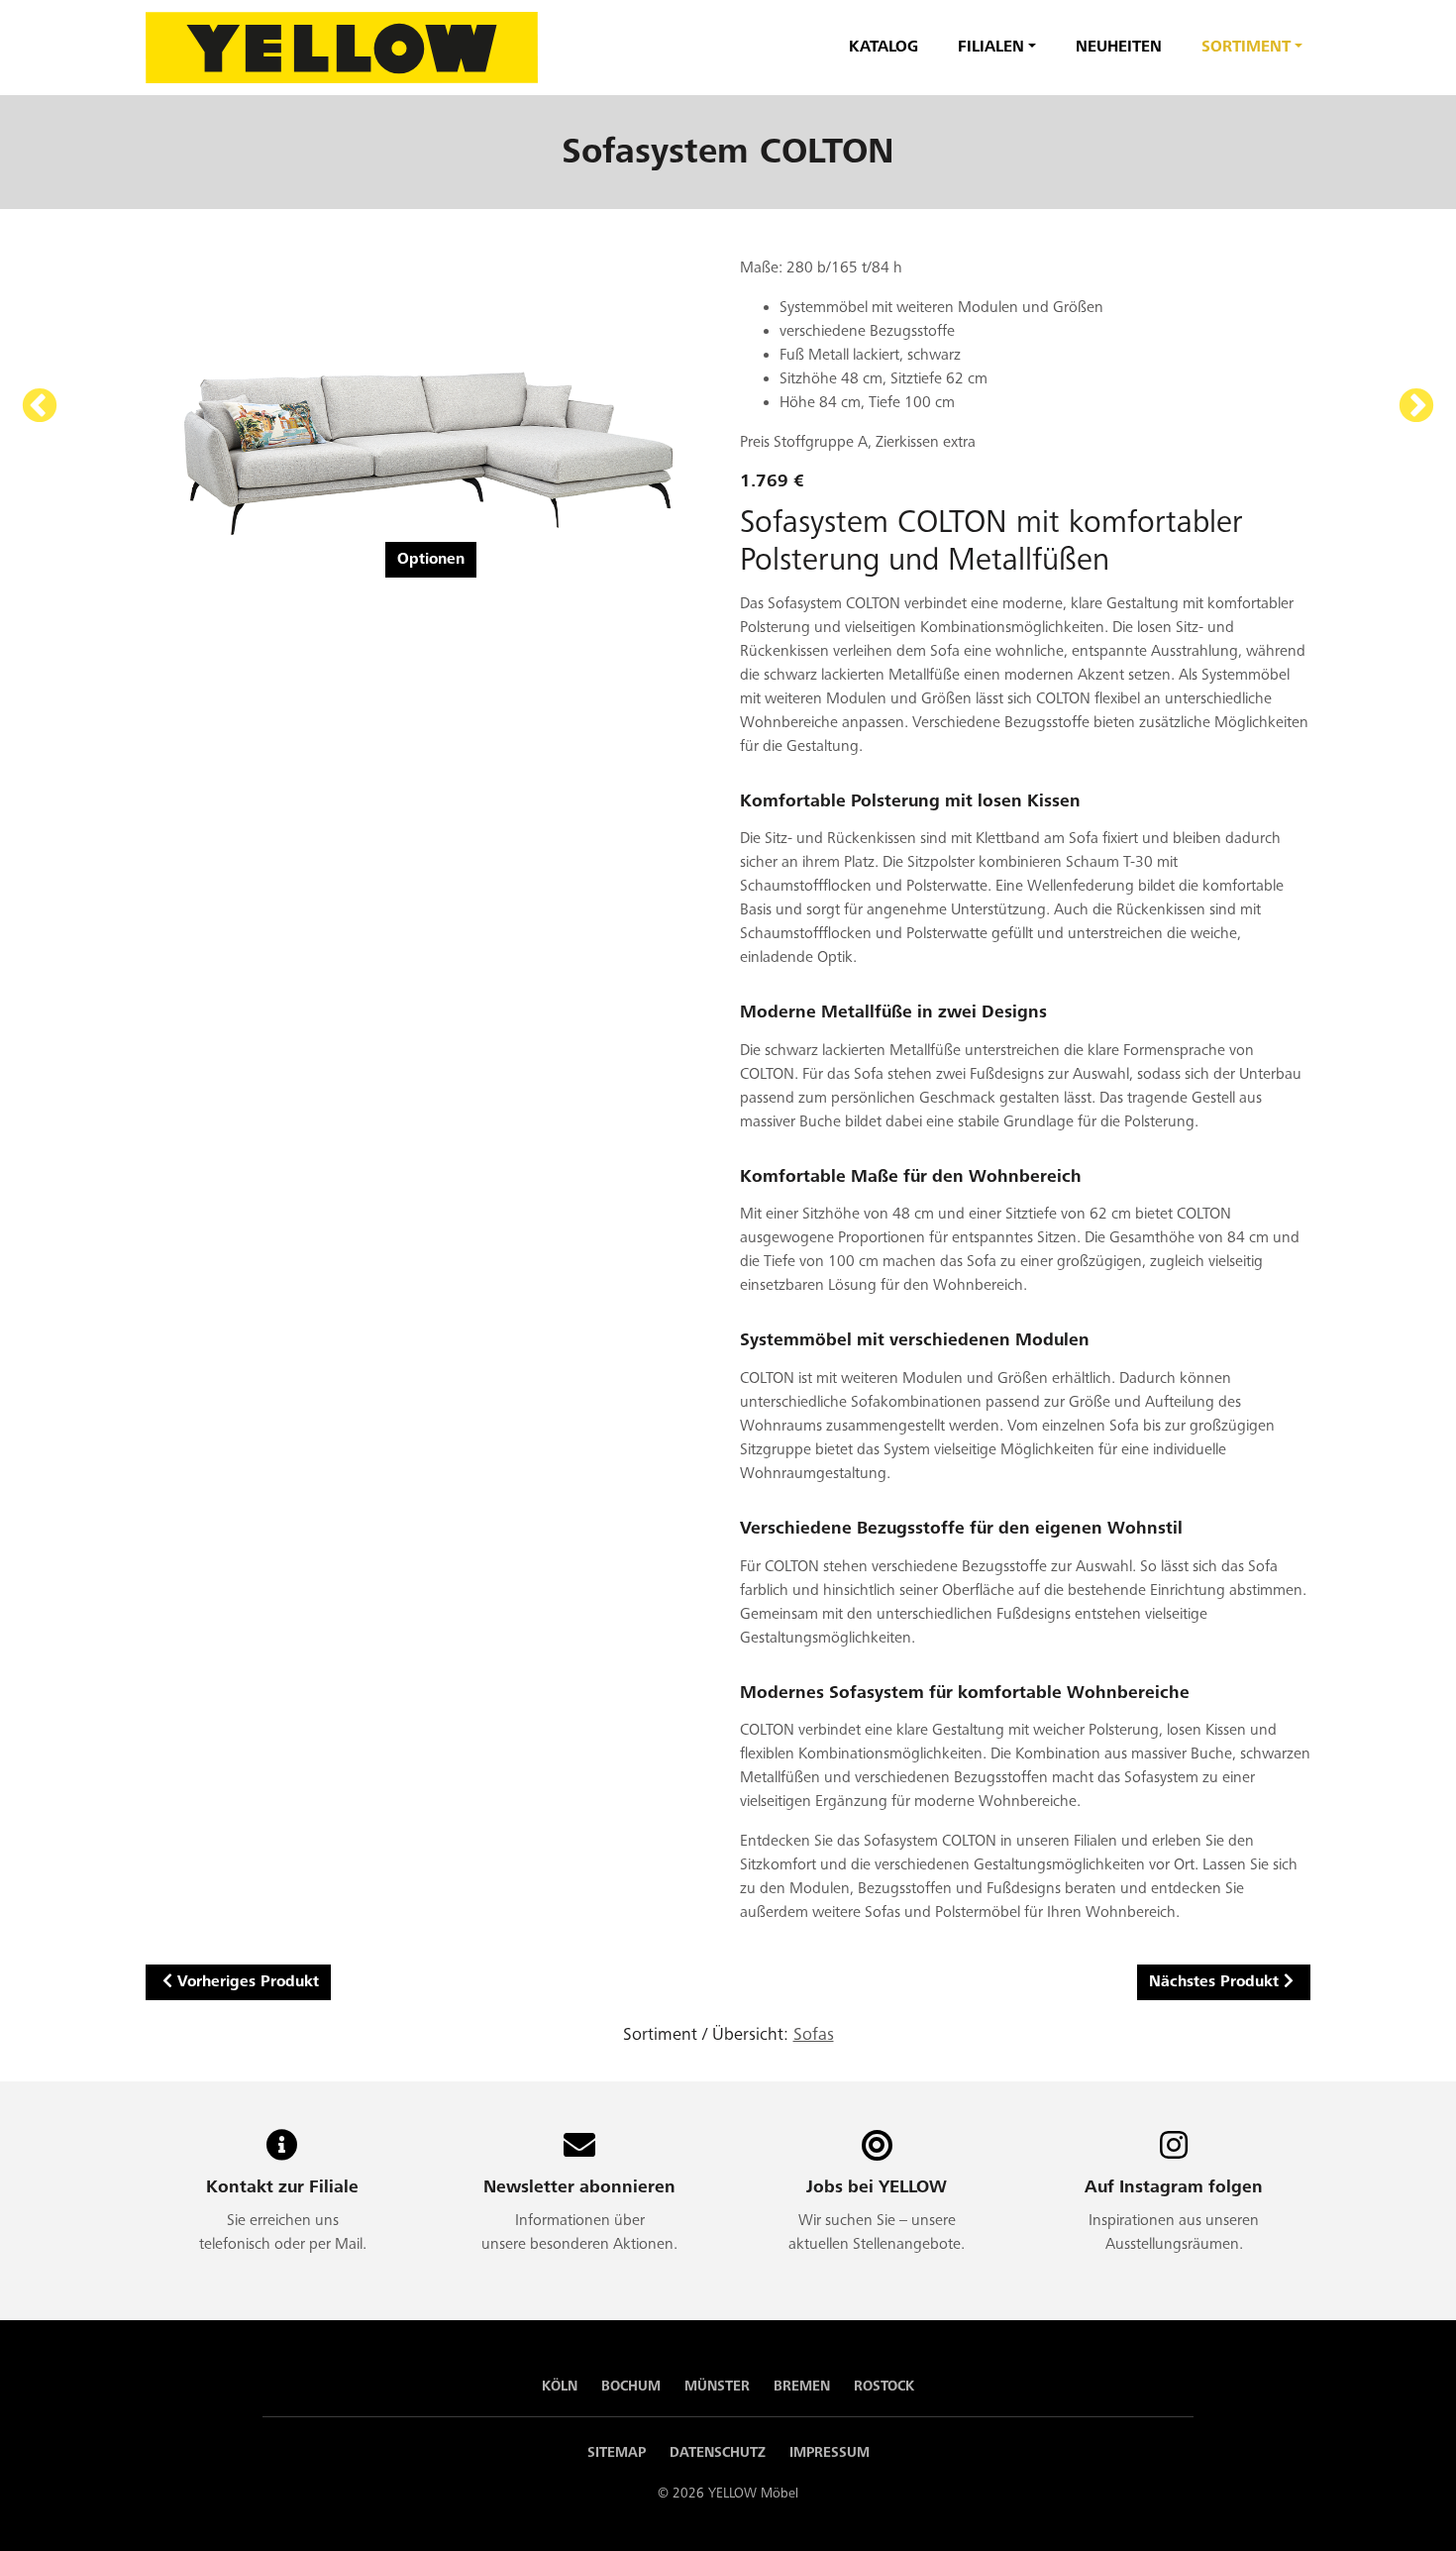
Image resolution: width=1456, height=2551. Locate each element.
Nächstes (1416, 407)
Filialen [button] (991, 47)
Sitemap (617, 2452)
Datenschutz (718, 2452)
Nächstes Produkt (1214, 1982)
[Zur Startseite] (342, 47)
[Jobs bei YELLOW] (877, 2152)
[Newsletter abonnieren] (579, 2152)
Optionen (431, 559)
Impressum (830, 2452)
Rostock (884, 2386)
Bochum (631, 2386)
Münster (717, 2386)
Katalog (884, 47)
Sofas (814, 2034)
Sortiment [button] (1246, 47)
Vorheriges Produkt (248, 1982)
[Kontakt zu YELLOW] (282, 2152)
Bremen (802, 2386)
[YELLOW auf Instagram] (1174, 2152)
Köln (560, 2386)
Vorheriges (40, 407)
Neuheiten (1119, 47)
